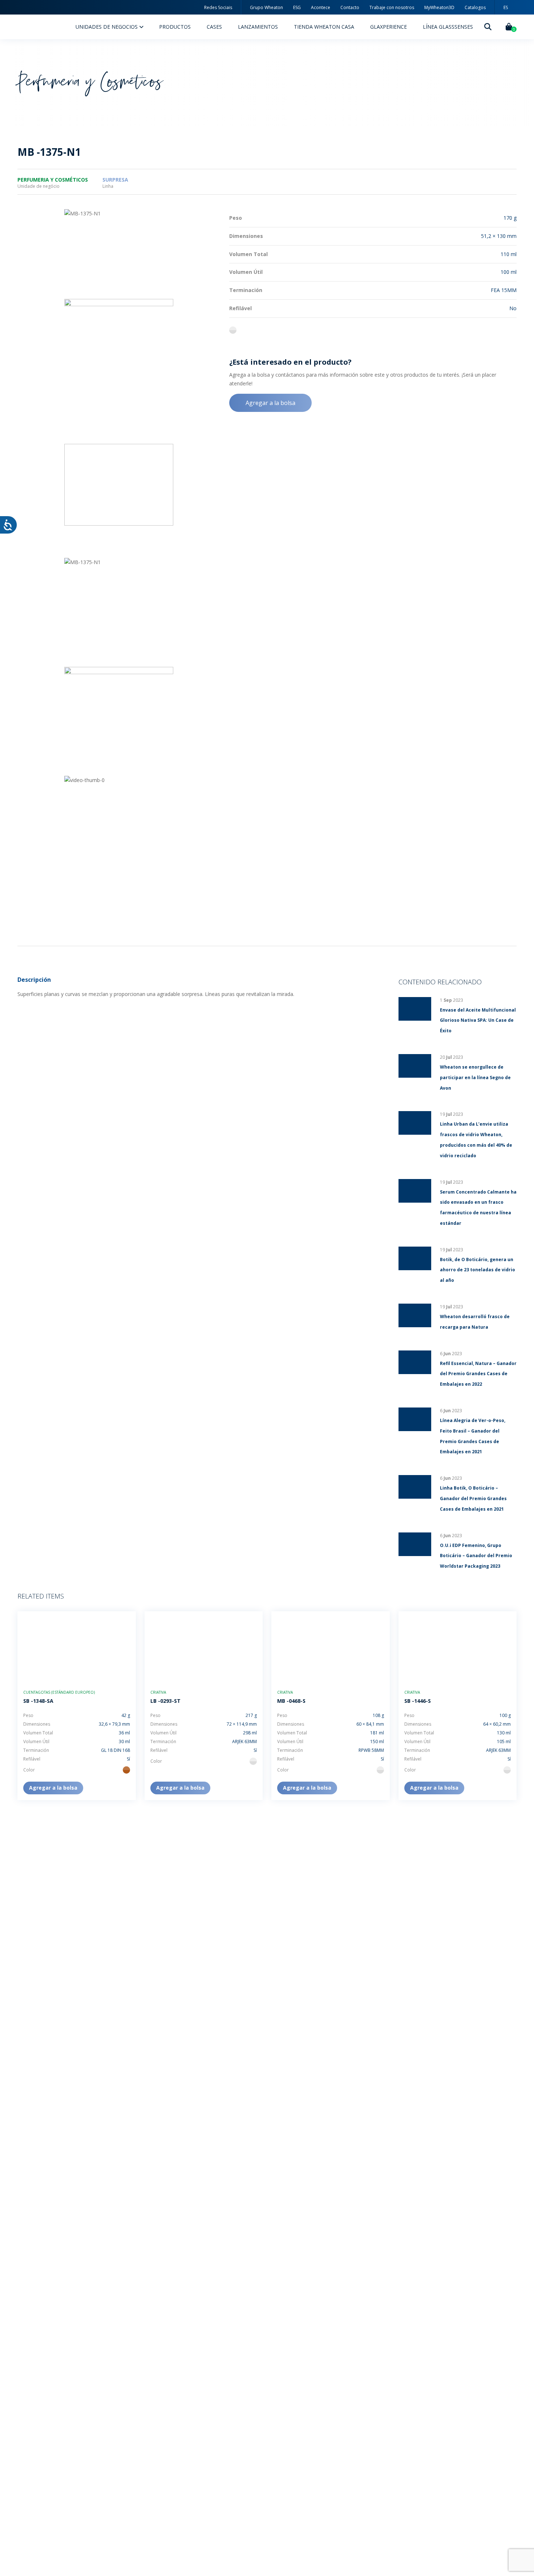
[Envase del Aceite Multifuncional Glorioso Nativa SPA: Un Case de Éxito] (415, 1009)
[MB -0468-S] (331, 1647)
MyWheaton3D (439, 7)
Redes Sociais (218, 7)
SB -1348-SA (38, 1701)
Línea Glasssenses (448, 27)
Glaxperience (389, 27)
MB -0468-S (291, 1701)
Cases (214, 27)
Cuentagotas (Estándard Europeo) (59, 1692)
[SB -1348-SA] (77, 1647)
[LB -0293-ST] (204, 1647)
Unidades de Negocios (107, 27)
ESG (297, 7)
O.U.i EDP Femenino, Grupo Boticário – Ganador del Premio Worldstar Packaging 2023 (476, 1556)
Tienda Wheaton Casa (324, 27)
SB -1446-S (418, 1701)
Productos (175, 27)
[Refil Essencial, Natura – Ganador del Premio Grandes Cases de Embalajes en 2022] (415, 1362)
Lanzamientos (258, 27)
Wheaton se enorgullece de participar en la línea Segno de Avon (475, 1078)
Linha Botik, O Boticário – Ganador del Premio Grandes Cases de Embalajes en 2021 (473, 1498)
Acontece (321, 7)
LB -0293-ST (165, 1701)
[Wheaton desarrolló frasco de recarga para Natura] (415, 1315)
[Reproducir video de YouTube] (119, 501)
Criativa (158, 1692)
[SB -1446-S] (458, 1647)
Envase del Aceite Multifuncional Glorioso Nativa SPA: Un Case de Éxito (478, 1020)
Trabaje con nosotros (392, 7)
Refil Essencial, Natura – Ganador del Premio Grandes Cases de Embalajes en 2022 (478, 1374)
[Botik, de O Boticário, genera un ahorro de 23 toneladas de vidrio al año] (415, 1258)
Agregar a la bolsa (270, 403)
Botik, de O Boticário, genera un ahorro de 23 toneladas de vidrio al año (478, 1270)
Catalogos (475, 7)
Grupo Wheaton (266, 7)
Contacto (350, 7)
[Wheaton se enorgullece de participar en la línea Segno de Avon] (415, 1066)
